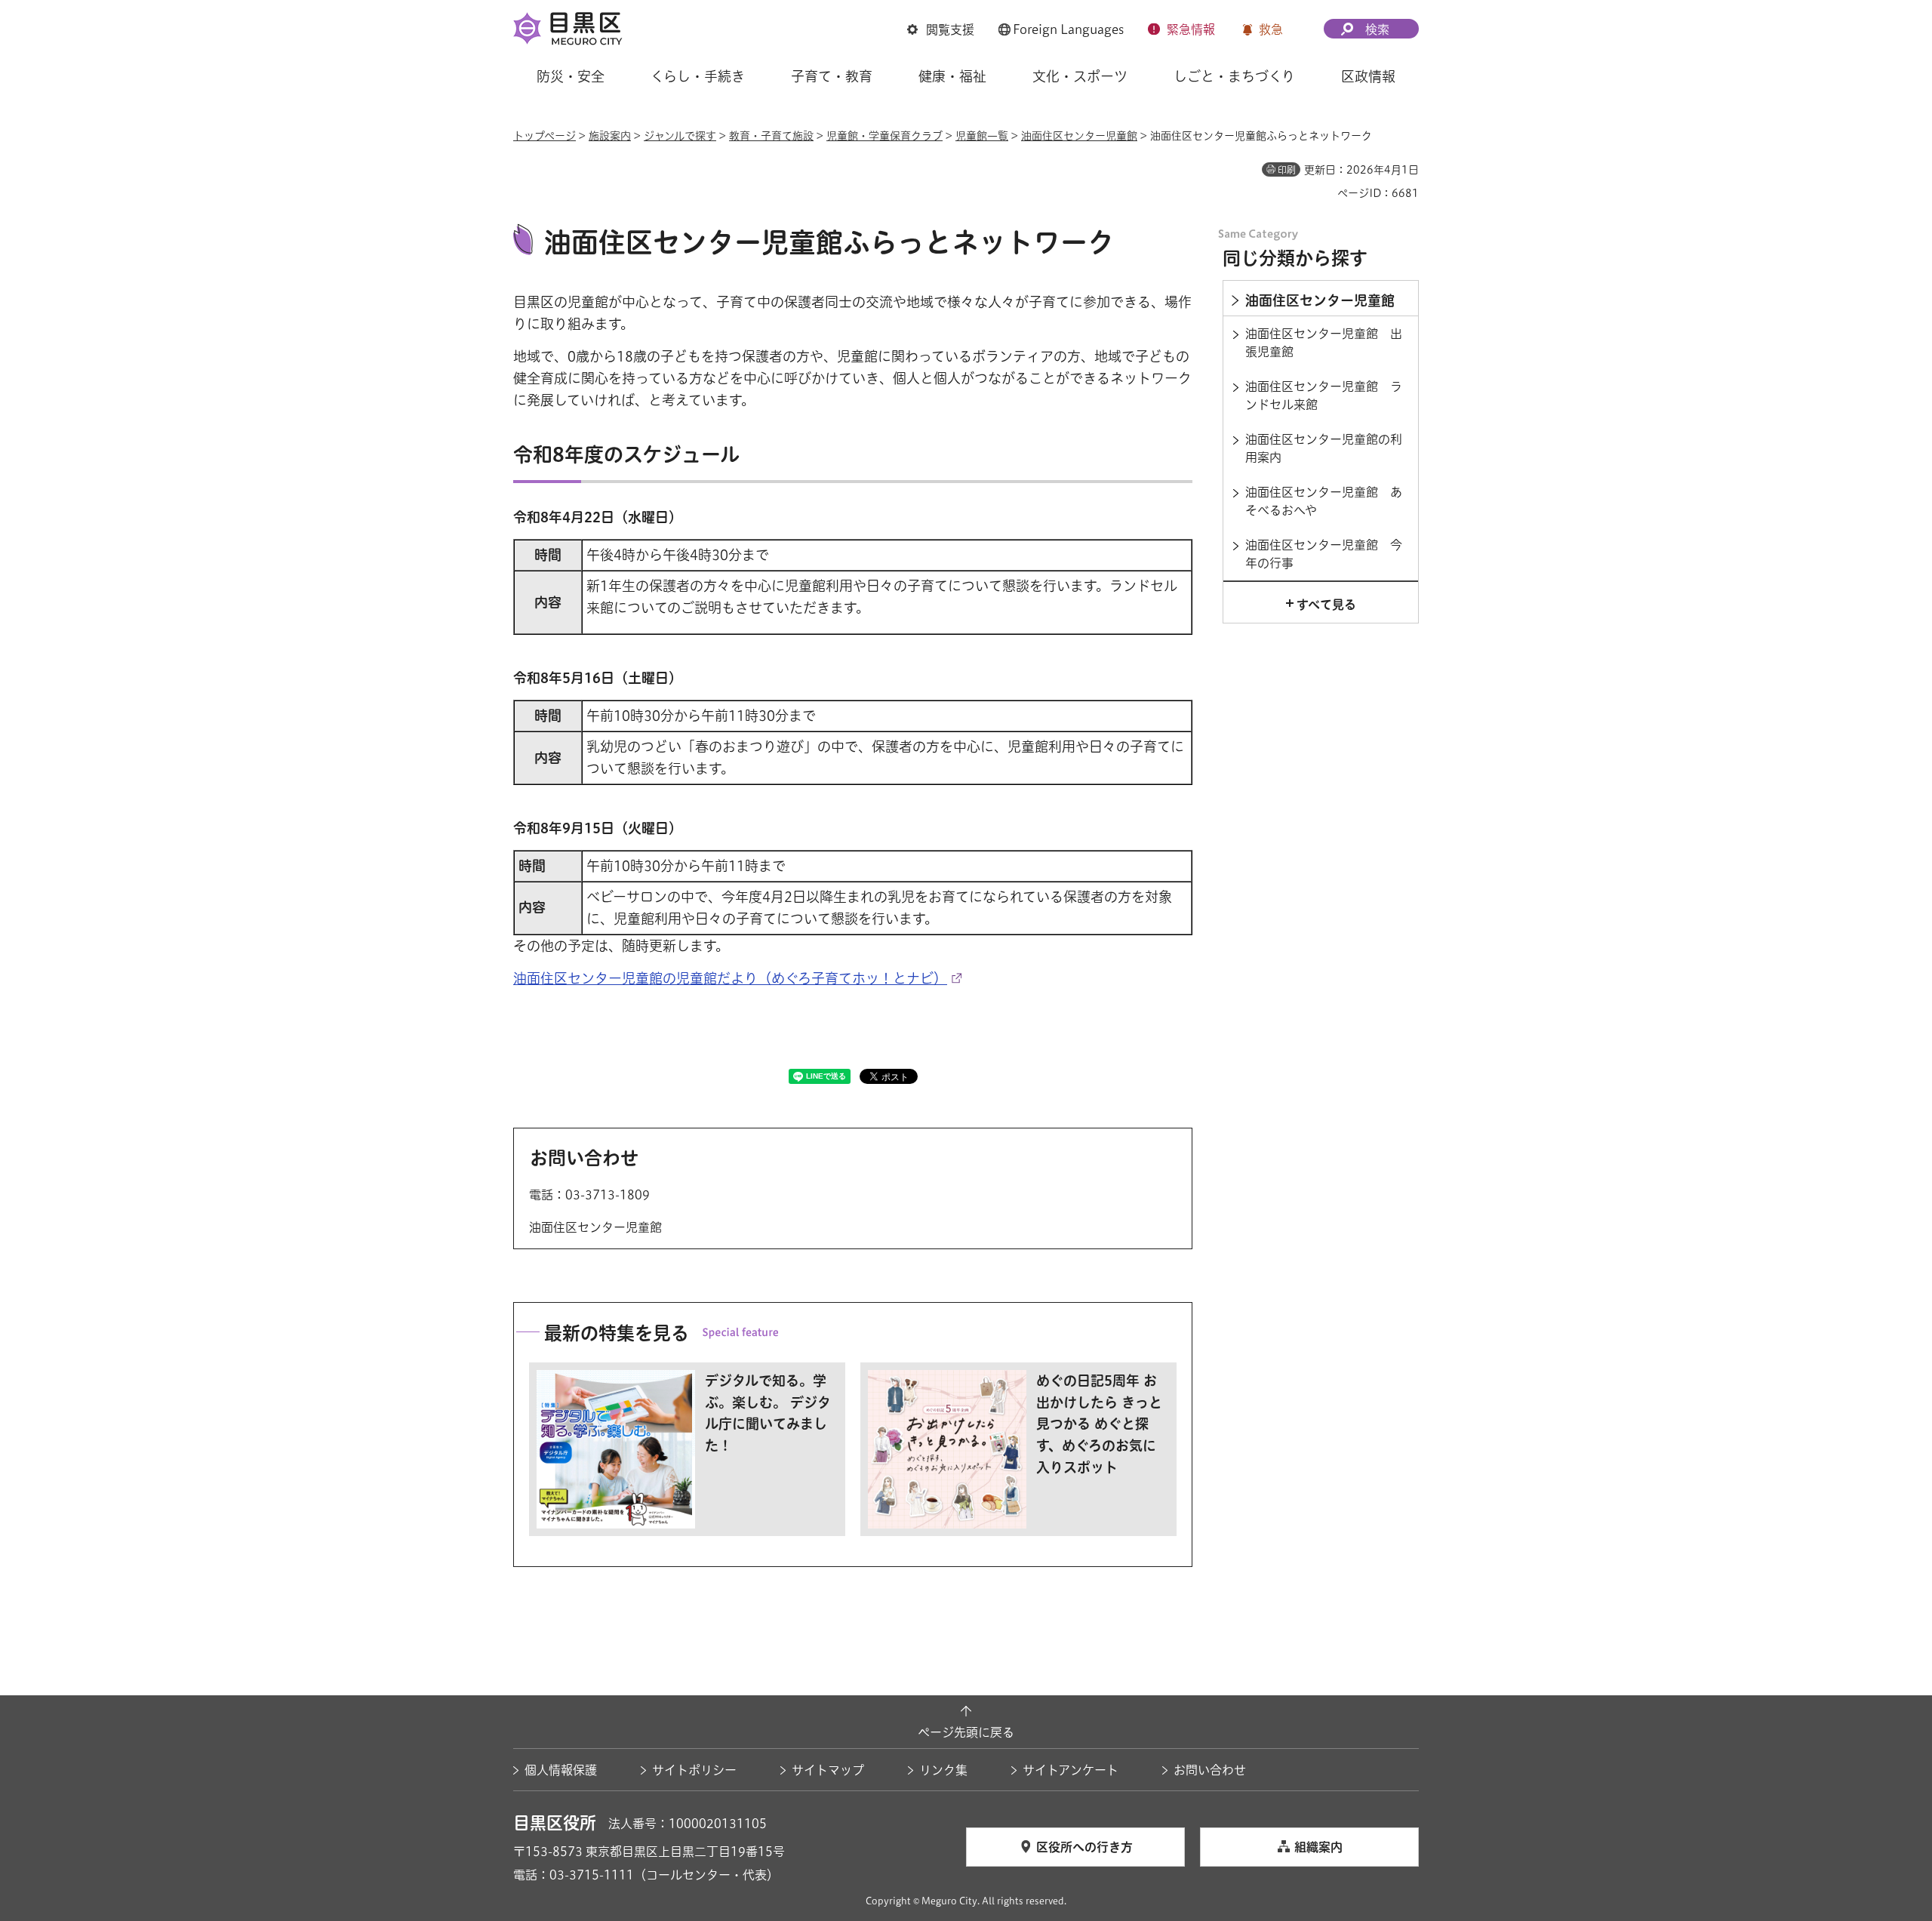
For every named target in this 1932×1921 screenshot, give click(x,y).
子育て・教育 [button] (832, 76)
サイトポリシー (694, 1770)
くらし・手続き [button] (698, 76)
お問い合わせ (1210, 1770)
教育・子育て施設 (771, 136)
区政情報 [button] (1368, 76)
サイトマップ (828, 1770)
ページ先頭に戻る (966, 1732)
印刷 (1287, 170)
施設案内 (610, 136)
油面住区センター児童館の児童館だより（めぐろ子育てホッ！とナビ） (730, 978)
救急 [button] (1271, 29)
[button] (941, 29)
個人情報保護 (561, 1770)
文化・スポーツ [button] (1080, 76)
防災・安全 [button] (571, 76)
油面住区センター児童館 (1079, 136)
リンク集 (943, 1770)
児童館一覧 (982, 136)
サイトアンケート (1071, 1770)
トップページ (545, 136)
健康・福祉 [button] (952, 76)
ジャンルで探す (680, 136)
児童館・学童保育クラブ (884, 136)
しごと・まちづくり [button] (1234, 76)
